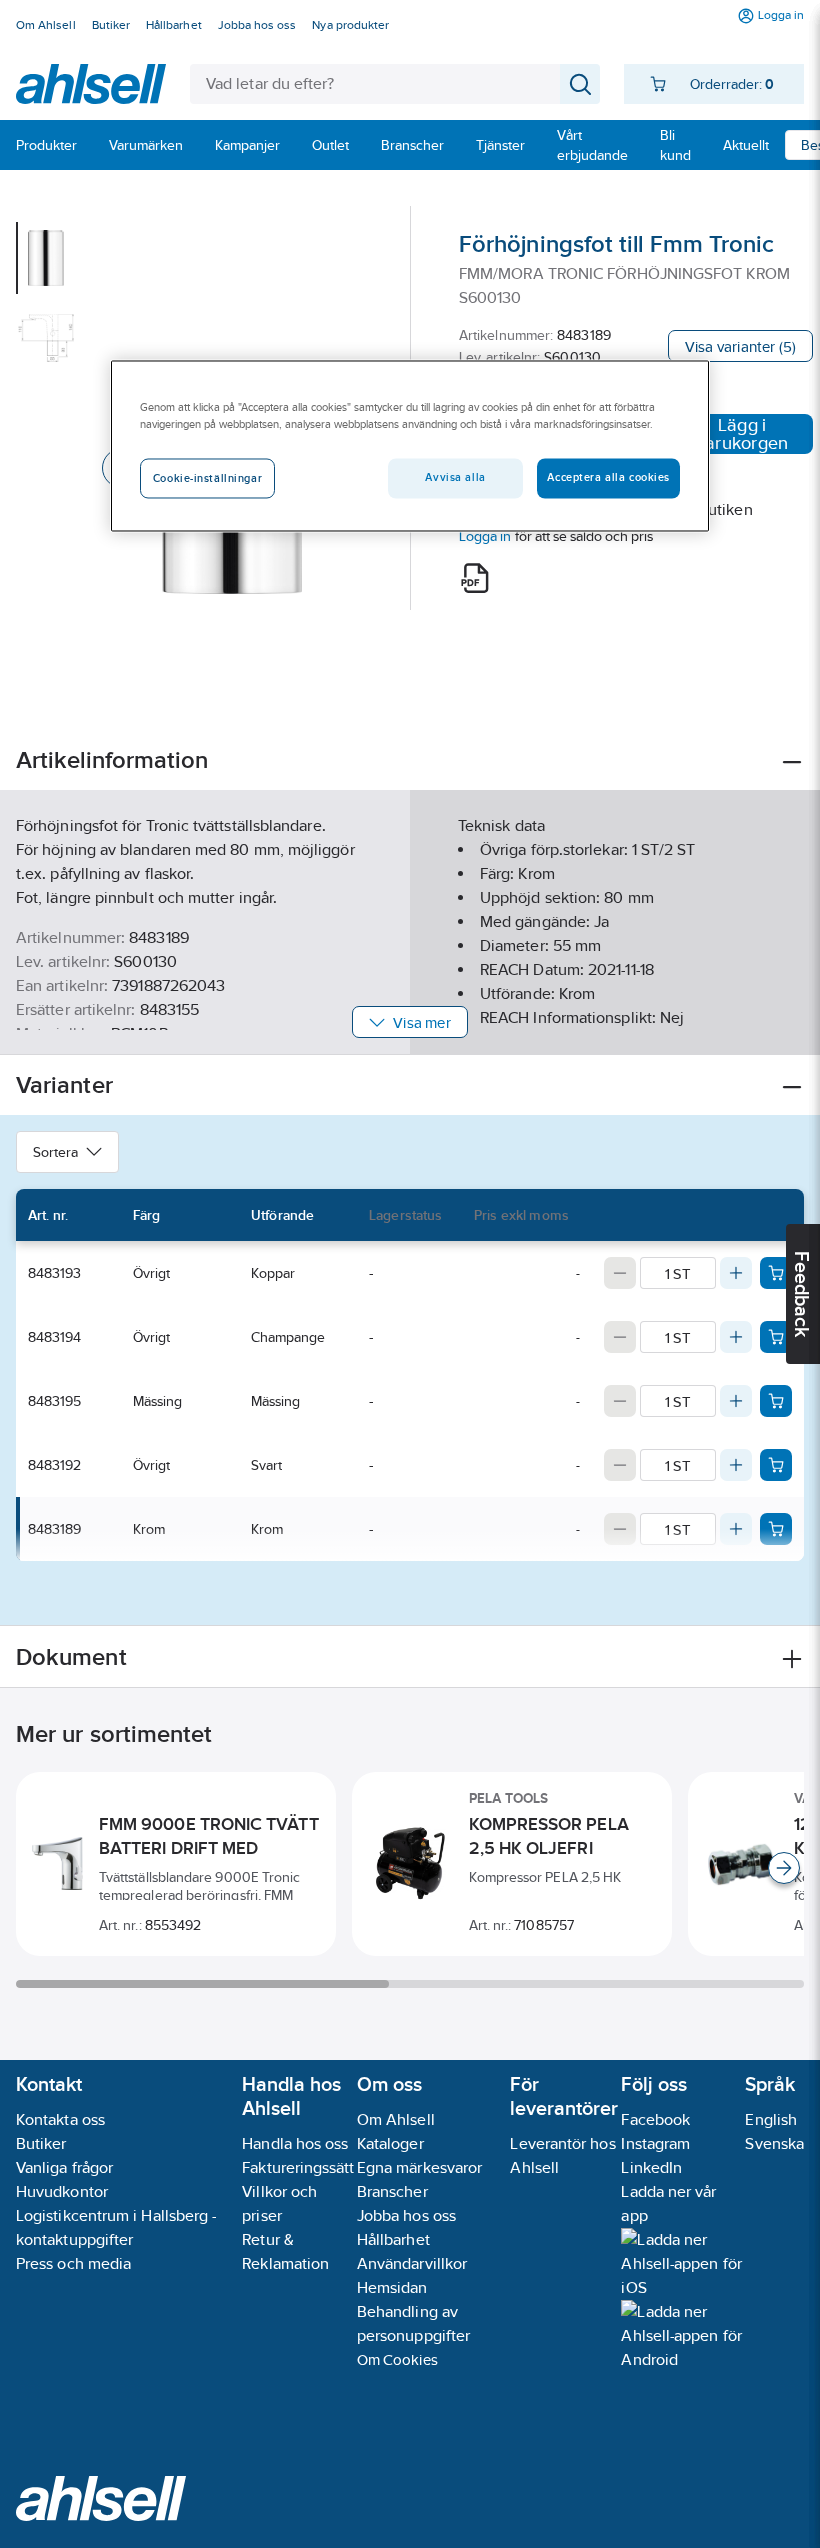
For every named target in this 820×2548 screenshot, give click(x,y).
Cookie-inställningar (207, 479)
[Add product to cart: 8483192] (776, 1465)
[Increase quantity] (736, 1273)
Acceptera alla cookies (608, 478)
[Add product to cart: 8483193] (776, 1273)
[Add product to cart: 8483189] (776, 1529)
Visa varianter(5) (740, 346)
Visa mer (421, 1022)
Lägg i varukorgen (742, 434)
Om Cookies (397, 2359)
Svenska (774, 2143)
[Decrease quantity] (620, 1273)
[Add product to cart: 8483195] (776, 1401)
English (771, 2119)
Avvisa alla (455, 478)
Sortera (55, 1152)
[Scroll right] (784, 1868)
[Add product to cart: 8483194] (776, 1337)
